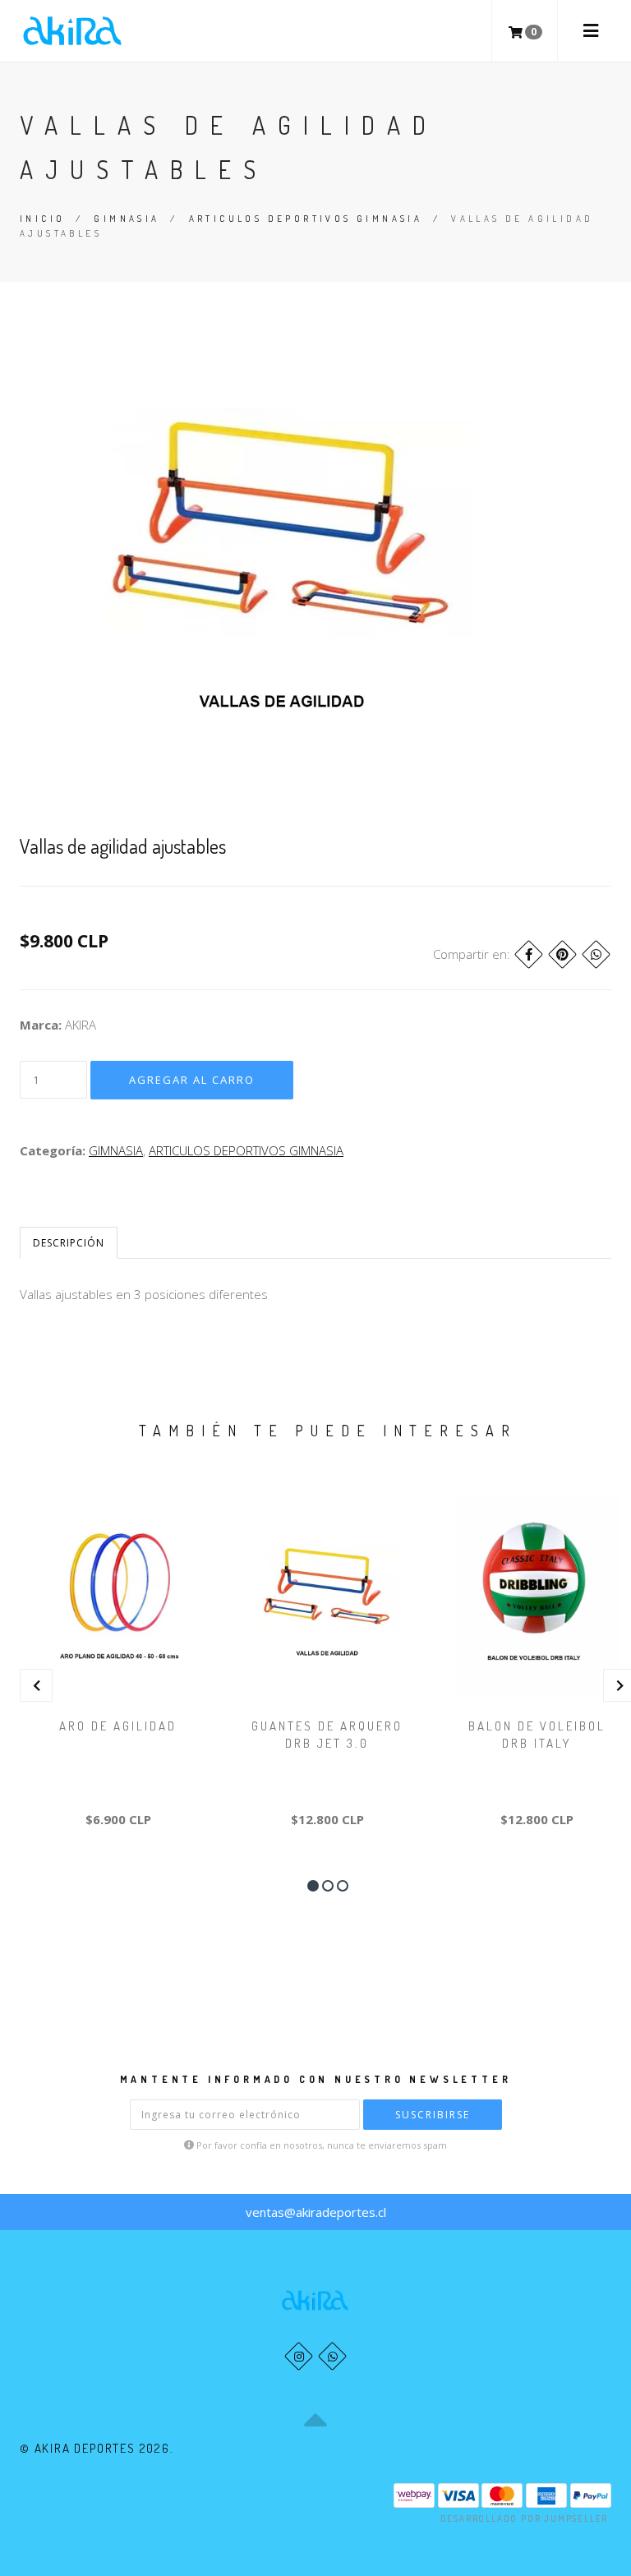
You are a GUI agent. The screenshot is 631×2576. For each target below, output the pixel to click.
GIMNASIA (127, 219)
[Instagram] (299, 2356)
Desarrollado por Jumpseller (525, 2518)
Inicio (42, 219)
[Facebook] (529, 954)
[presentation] (36, 1685)
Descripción (69, 1243)
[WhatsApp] (332, 2356)
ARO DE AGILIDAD (118, 1726)
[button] (313, 1886)
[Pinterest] (562, 954)
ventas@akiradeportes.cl (316, 2212)
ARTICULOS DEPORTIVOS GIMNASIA (306, 219)
